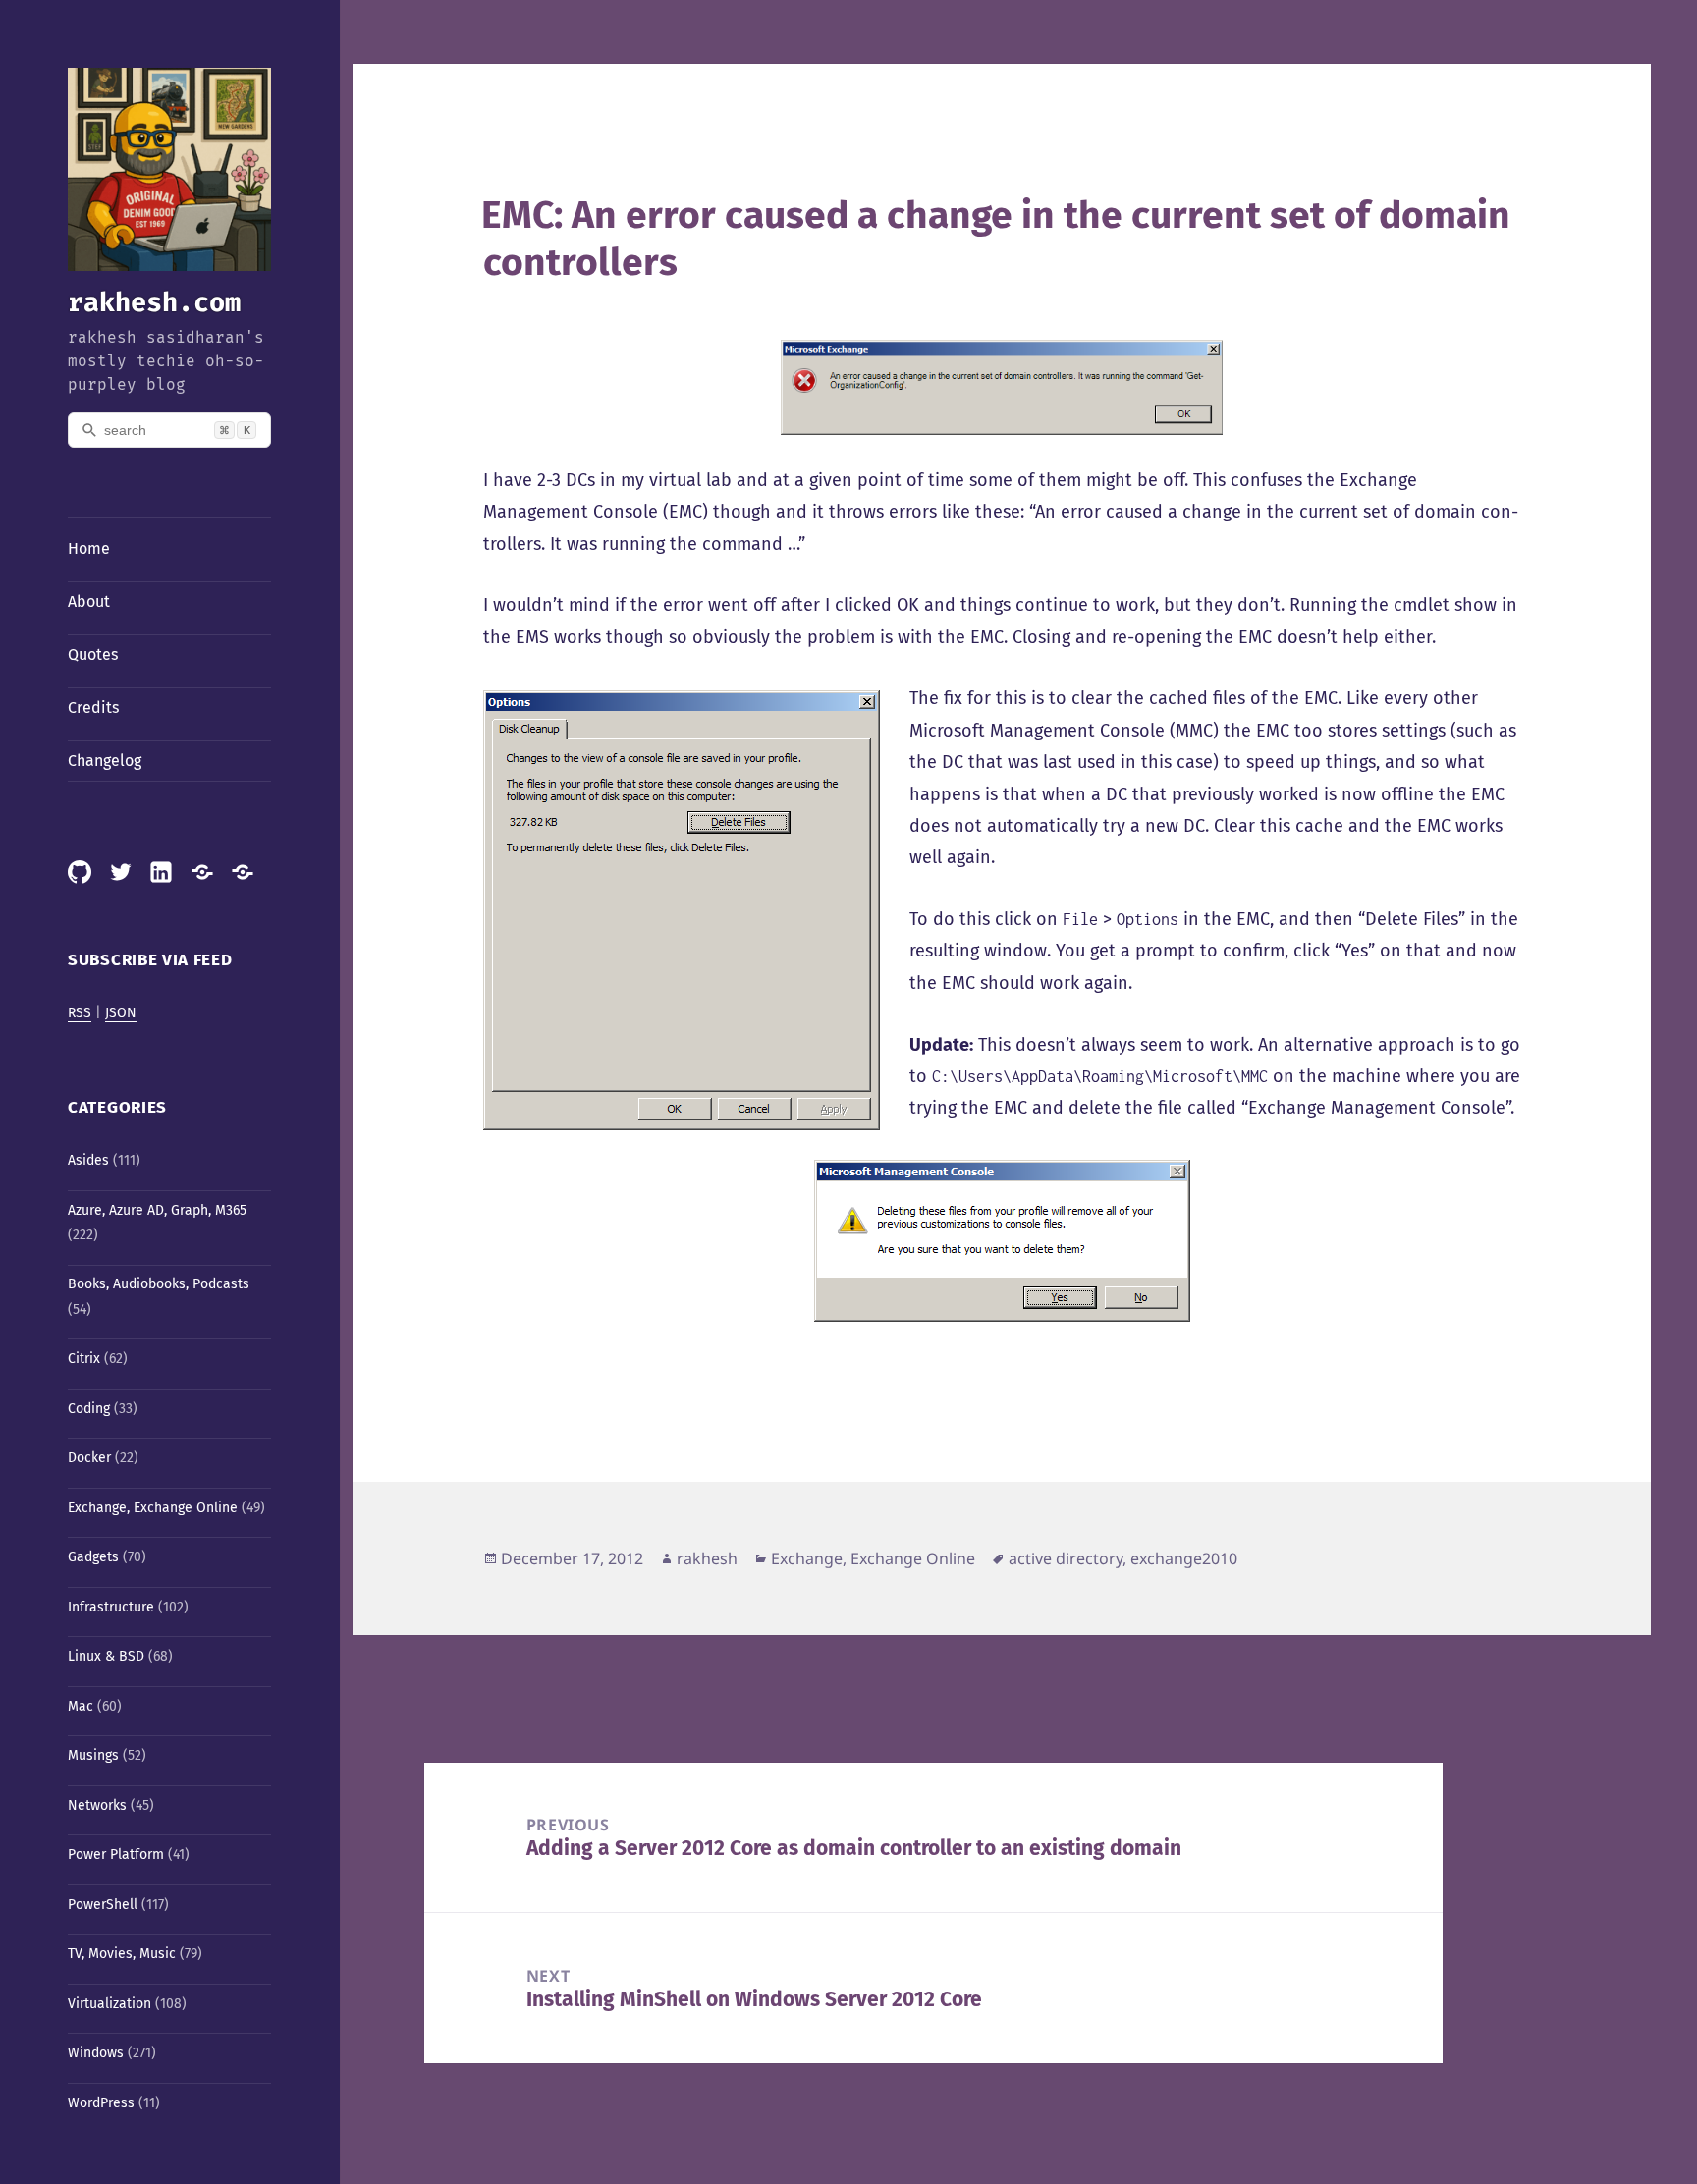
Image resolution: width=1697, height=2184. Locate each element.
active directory (1066, 1558)
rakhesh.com (154, 302)
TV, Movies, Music (122, 1954)
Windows (96, 2053)
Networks (97, 1805)
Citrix (84, 1359)
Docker (89, 1458)
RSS (80, 1013)
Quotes (93, 655)
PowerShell (103, 1905)
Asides (88, 1160)
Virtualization (109, 2004)
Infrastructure (111, 1607)
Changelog (105, 761)
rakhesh (707, 1558)
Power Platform (116, 1855)
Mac (81, 1706)
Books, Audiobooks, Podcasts (159, 1284)
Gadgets (93, 1557)
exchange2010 (1184, 1558)
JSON (121, 1013)
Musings (93, 1755)
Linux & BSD (106, 1656)
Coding (89, 1409)
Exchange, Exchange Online (153, 1508)
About (89, 601)
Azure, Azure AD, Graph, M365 (157, 1210)
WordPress (101, 2103)
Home (89, 548)
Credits (93, 708)
